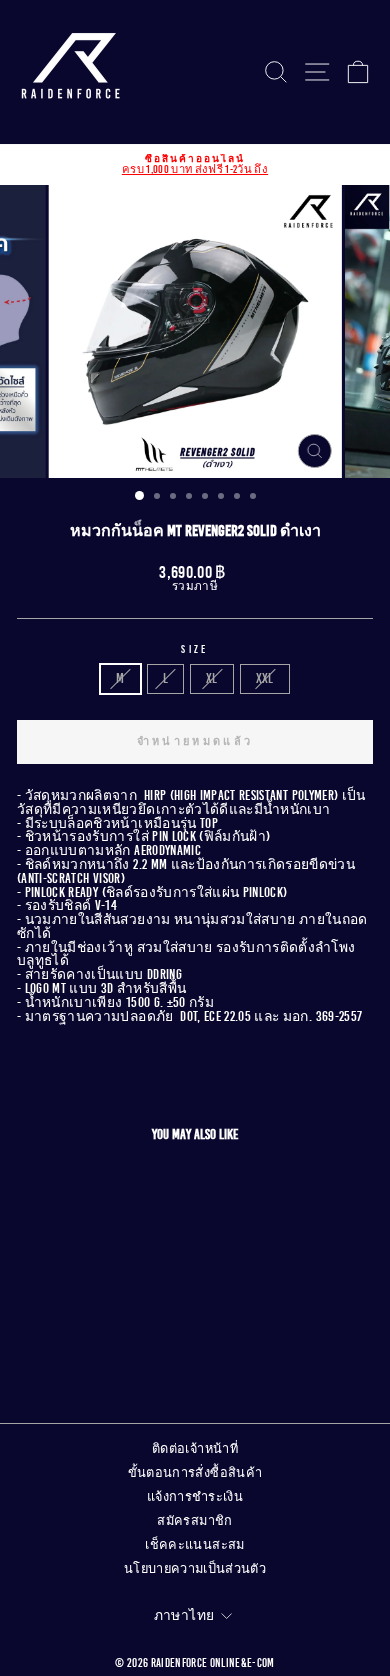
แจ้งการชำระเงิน (195, 1497)
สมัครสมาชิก (194, 1521)
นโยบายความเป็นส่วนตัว (195, 1569)
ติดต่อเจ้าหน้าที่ (195, 1449)
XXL (265, 678)
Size (194, 649)
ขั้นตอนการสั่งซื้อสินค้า (195, 1473)
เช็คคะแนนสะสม (194, 1545)
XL (212, 678)
